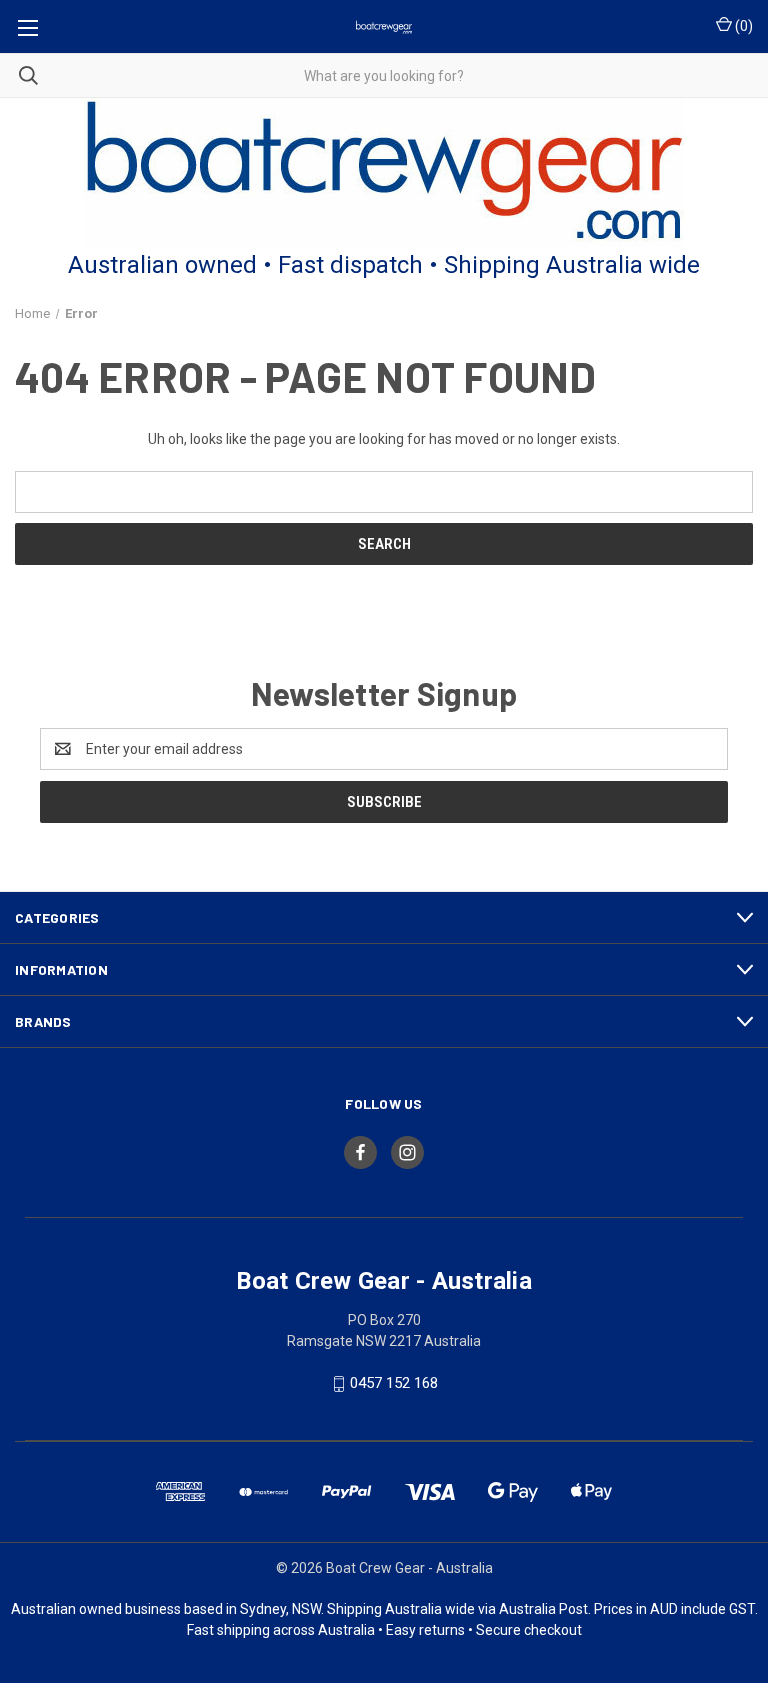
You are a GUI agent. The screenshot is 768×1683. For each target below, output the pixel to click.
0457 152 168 (394, 1383)
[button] (384, 172)
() (742, 26)
